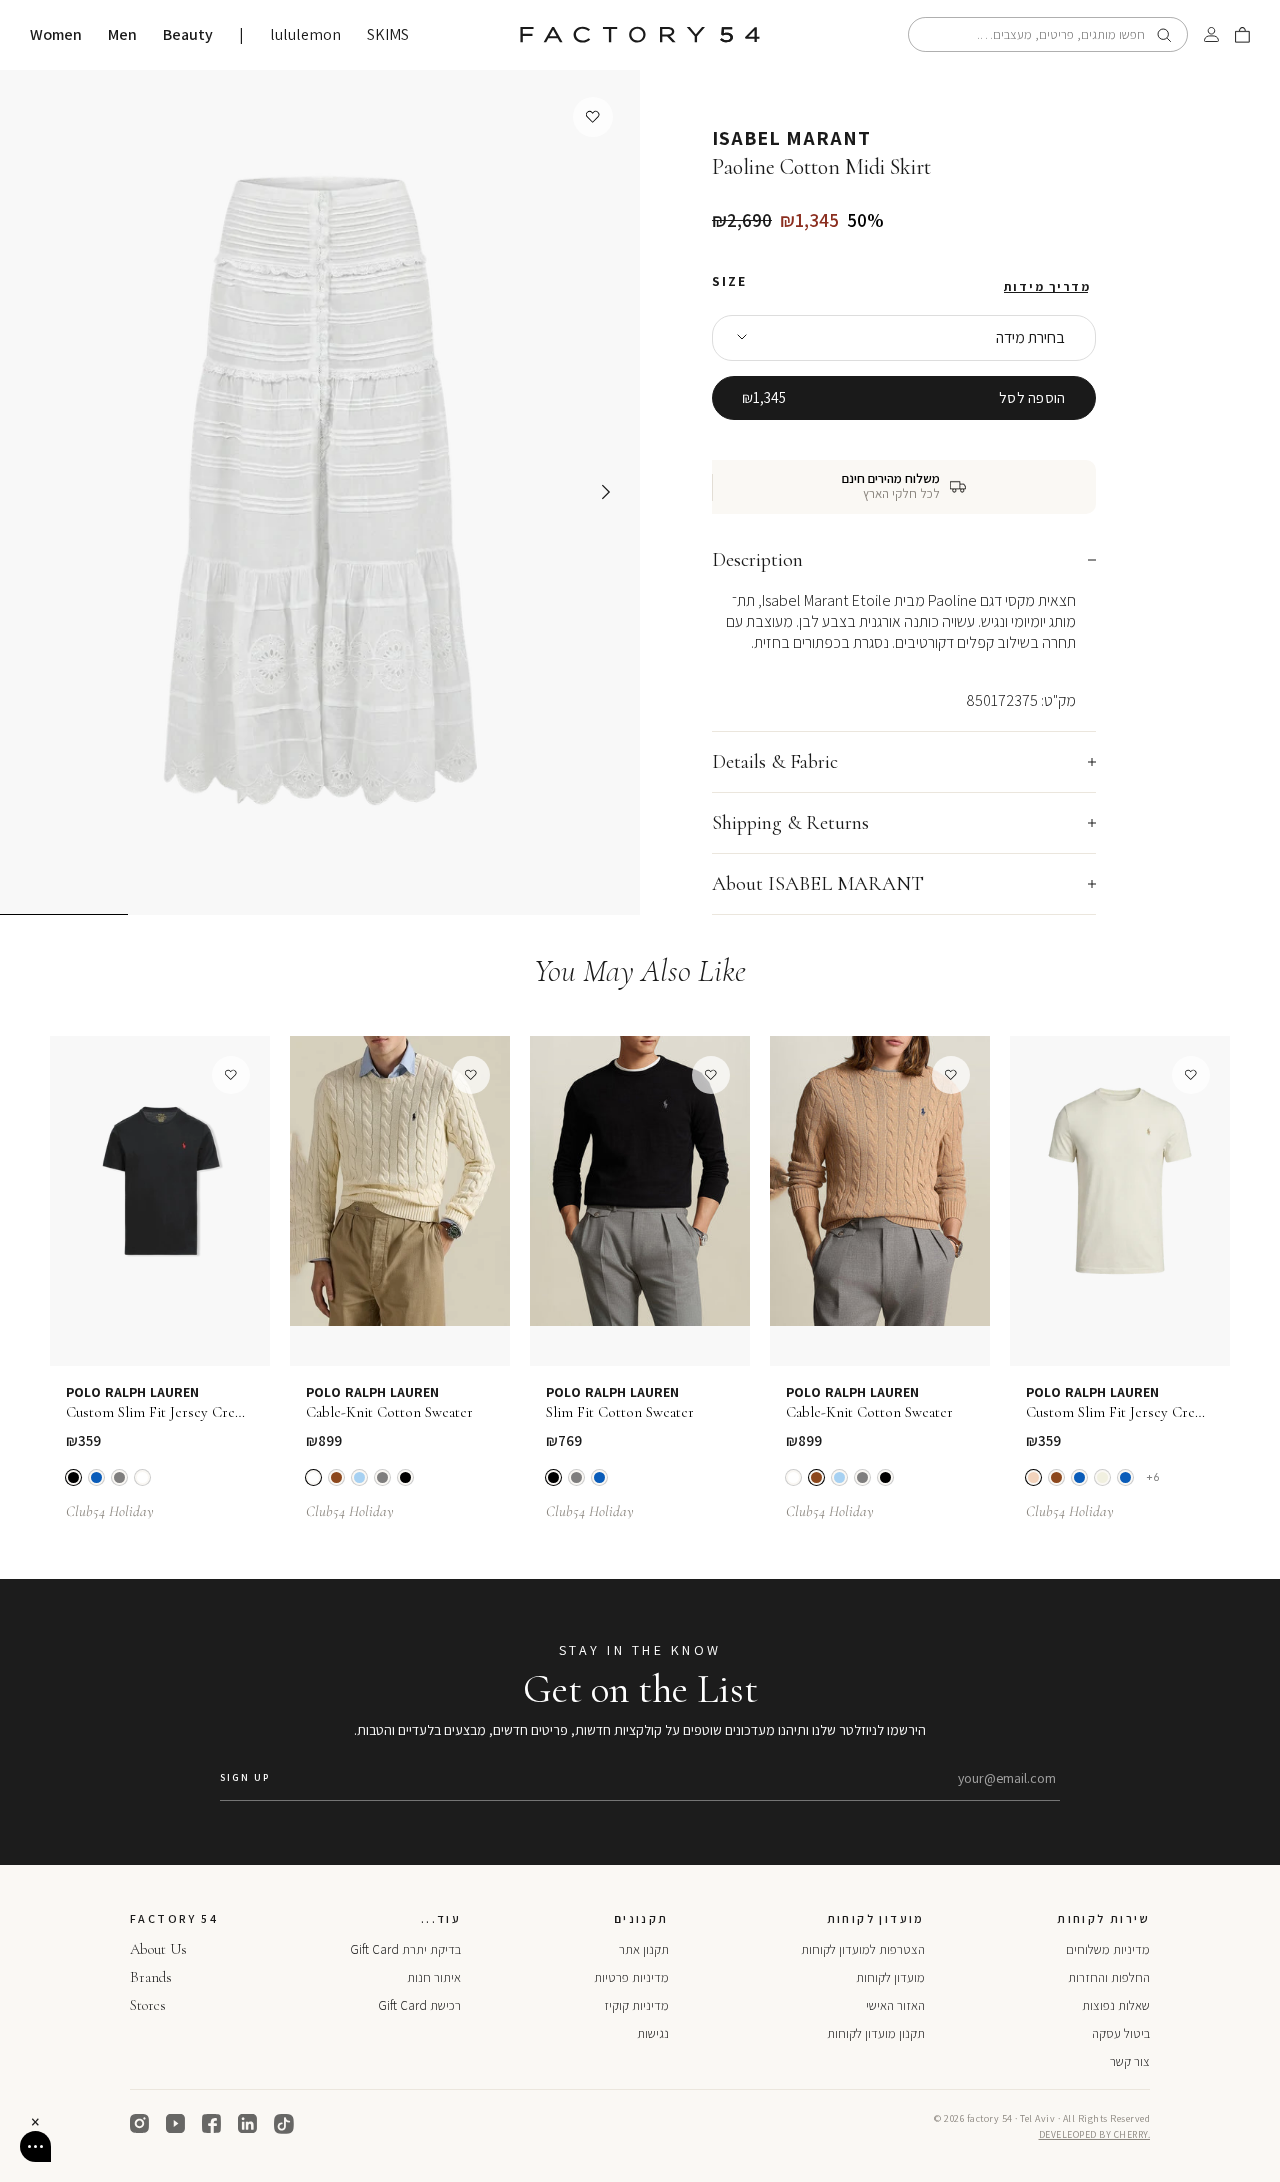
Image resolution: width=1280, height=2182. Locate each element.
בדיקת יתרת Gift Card (405, 1949)
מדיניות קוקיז (636, 2005)
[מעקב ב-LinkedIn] (248, 2124)
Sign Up (245, 1777)
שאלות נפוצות (1116, 2005)
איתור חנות (434, 1977)
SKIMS (388, 35)
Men (122, 35)
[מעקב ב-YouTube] (176, 2124)
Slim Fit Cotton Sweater (620, 1412)
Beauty (188, 35)
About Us (158, 1949)
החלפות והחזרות (1109, 1977)
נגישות (653, 2033)
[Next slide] (606, 492)
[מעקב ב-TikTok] (284, 2124)
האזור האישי (895, 2005)
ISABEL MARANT (791, 138)
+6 (1153, 1477)
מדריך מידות (1047, 287)
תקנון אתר (644, 1949)
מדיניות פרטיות (631, 1977)
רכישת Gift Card (419, 2005)
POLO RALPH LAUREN (132, 1392)
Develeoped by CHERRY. (1095, 2134)
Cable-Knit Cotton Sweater (389, 1412)
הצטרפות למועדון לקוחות (863, 1949)
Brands (151, 1977)
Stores (148, 2005)
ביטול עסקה (1121, 2033)
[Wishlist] (593, 117)
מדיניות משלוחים (1108, 1949)
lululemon (305, 35)
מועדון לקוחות (890, 1977)
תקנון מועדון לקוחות (876, 2033)
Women (56, 35)
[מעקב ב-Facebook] (212, 2124)
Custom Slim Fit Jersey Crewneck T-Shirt (160, 1412)
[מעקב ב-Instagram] (140, 2124)
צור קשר (1130, 2061)
